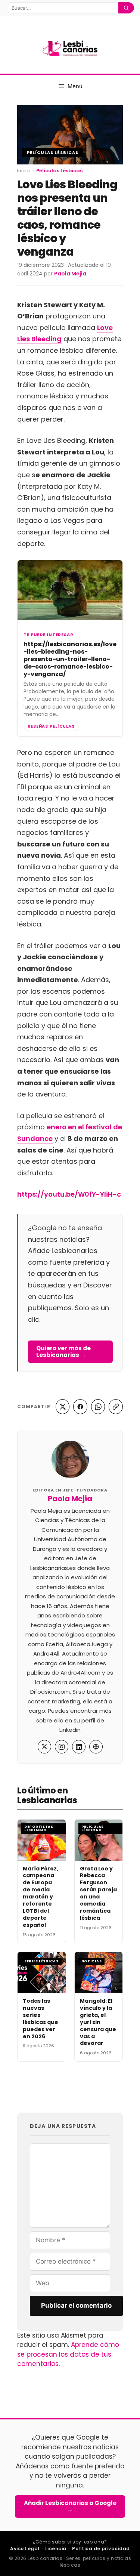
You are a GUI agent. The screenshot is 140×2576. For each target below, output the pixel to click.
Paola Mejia (70, 1499)
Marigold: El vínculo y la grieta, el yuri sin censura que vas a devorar (98, 2022)
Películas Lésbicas (53, 152)
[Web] (96, 1747)
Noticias (92, 1961)
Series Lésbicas (41, 1961)
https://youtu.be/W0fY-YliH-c (69, 1194)
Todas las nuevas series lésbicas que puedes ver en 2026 (41, 2018)
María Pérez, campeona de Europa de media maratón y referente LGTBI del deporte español (41, 1897)
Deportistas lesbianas (39, 1828)
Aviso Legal (25, 2549)
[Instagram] (62, 1747)
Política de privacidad (101, 2549)
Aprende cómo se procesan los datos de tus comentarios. (68, 2354)
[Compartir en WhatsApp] (98, 1407)
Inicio (24, 171)
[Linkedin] (79, 1747)
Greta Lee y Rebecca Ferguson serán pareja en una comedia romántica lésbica (98, 1893)
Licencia (56, 2549)
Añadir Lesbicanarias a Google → (70, 2506)
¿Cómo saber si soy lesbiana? (70, 2542)
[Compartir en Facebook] (80, 1407)
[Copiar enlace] (116, 1407)
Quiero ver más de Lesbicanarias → (63, 1352)
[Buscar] (126, 8)
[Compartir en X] (63, 1407)
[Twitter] (44, 1747)
